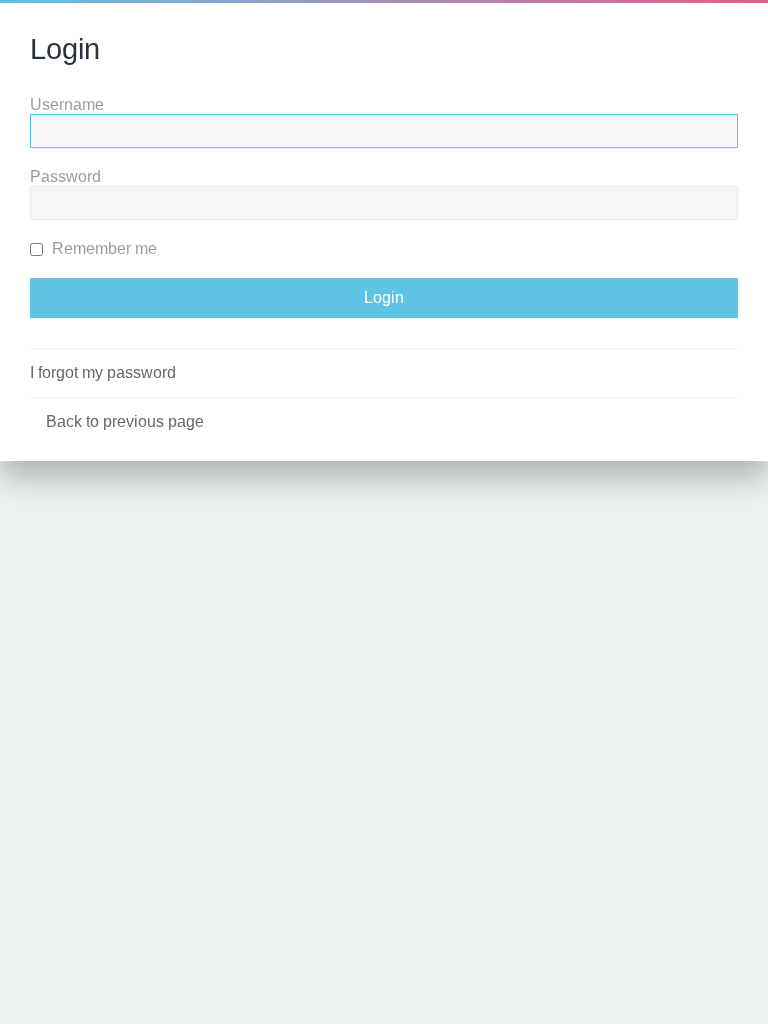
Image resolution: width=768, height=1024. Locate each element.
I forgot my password (103, 372)
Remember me (102, 248)
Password (65, 176)
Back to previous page (125, 421)
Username (67, 104)
